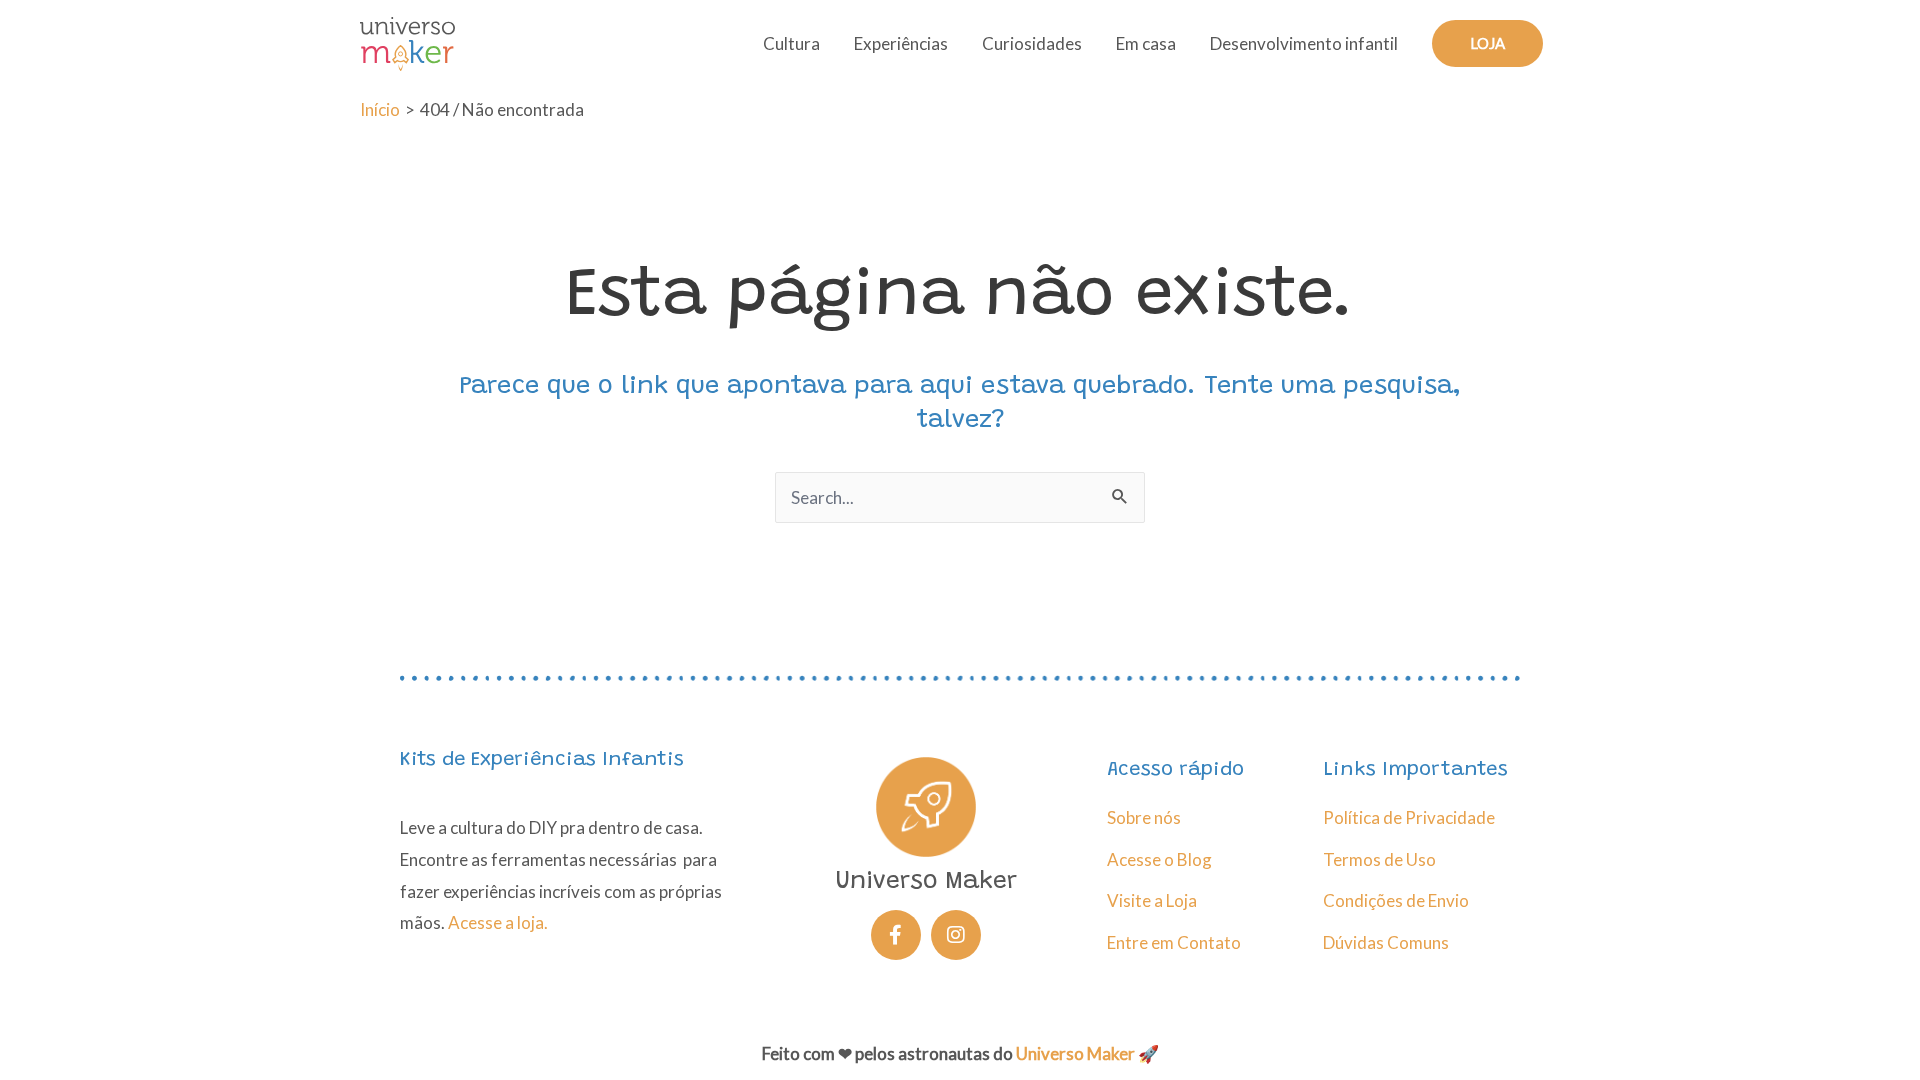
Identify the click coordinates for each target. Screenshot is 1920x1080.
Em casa (1146, 43)
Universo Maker (1075, 1053)
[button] (1487, 43)
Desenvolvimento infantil (1304, 43)
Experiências (901, 43)
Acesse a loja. (498, 922)
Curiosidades (1032, 43)
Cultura (791, 43)
